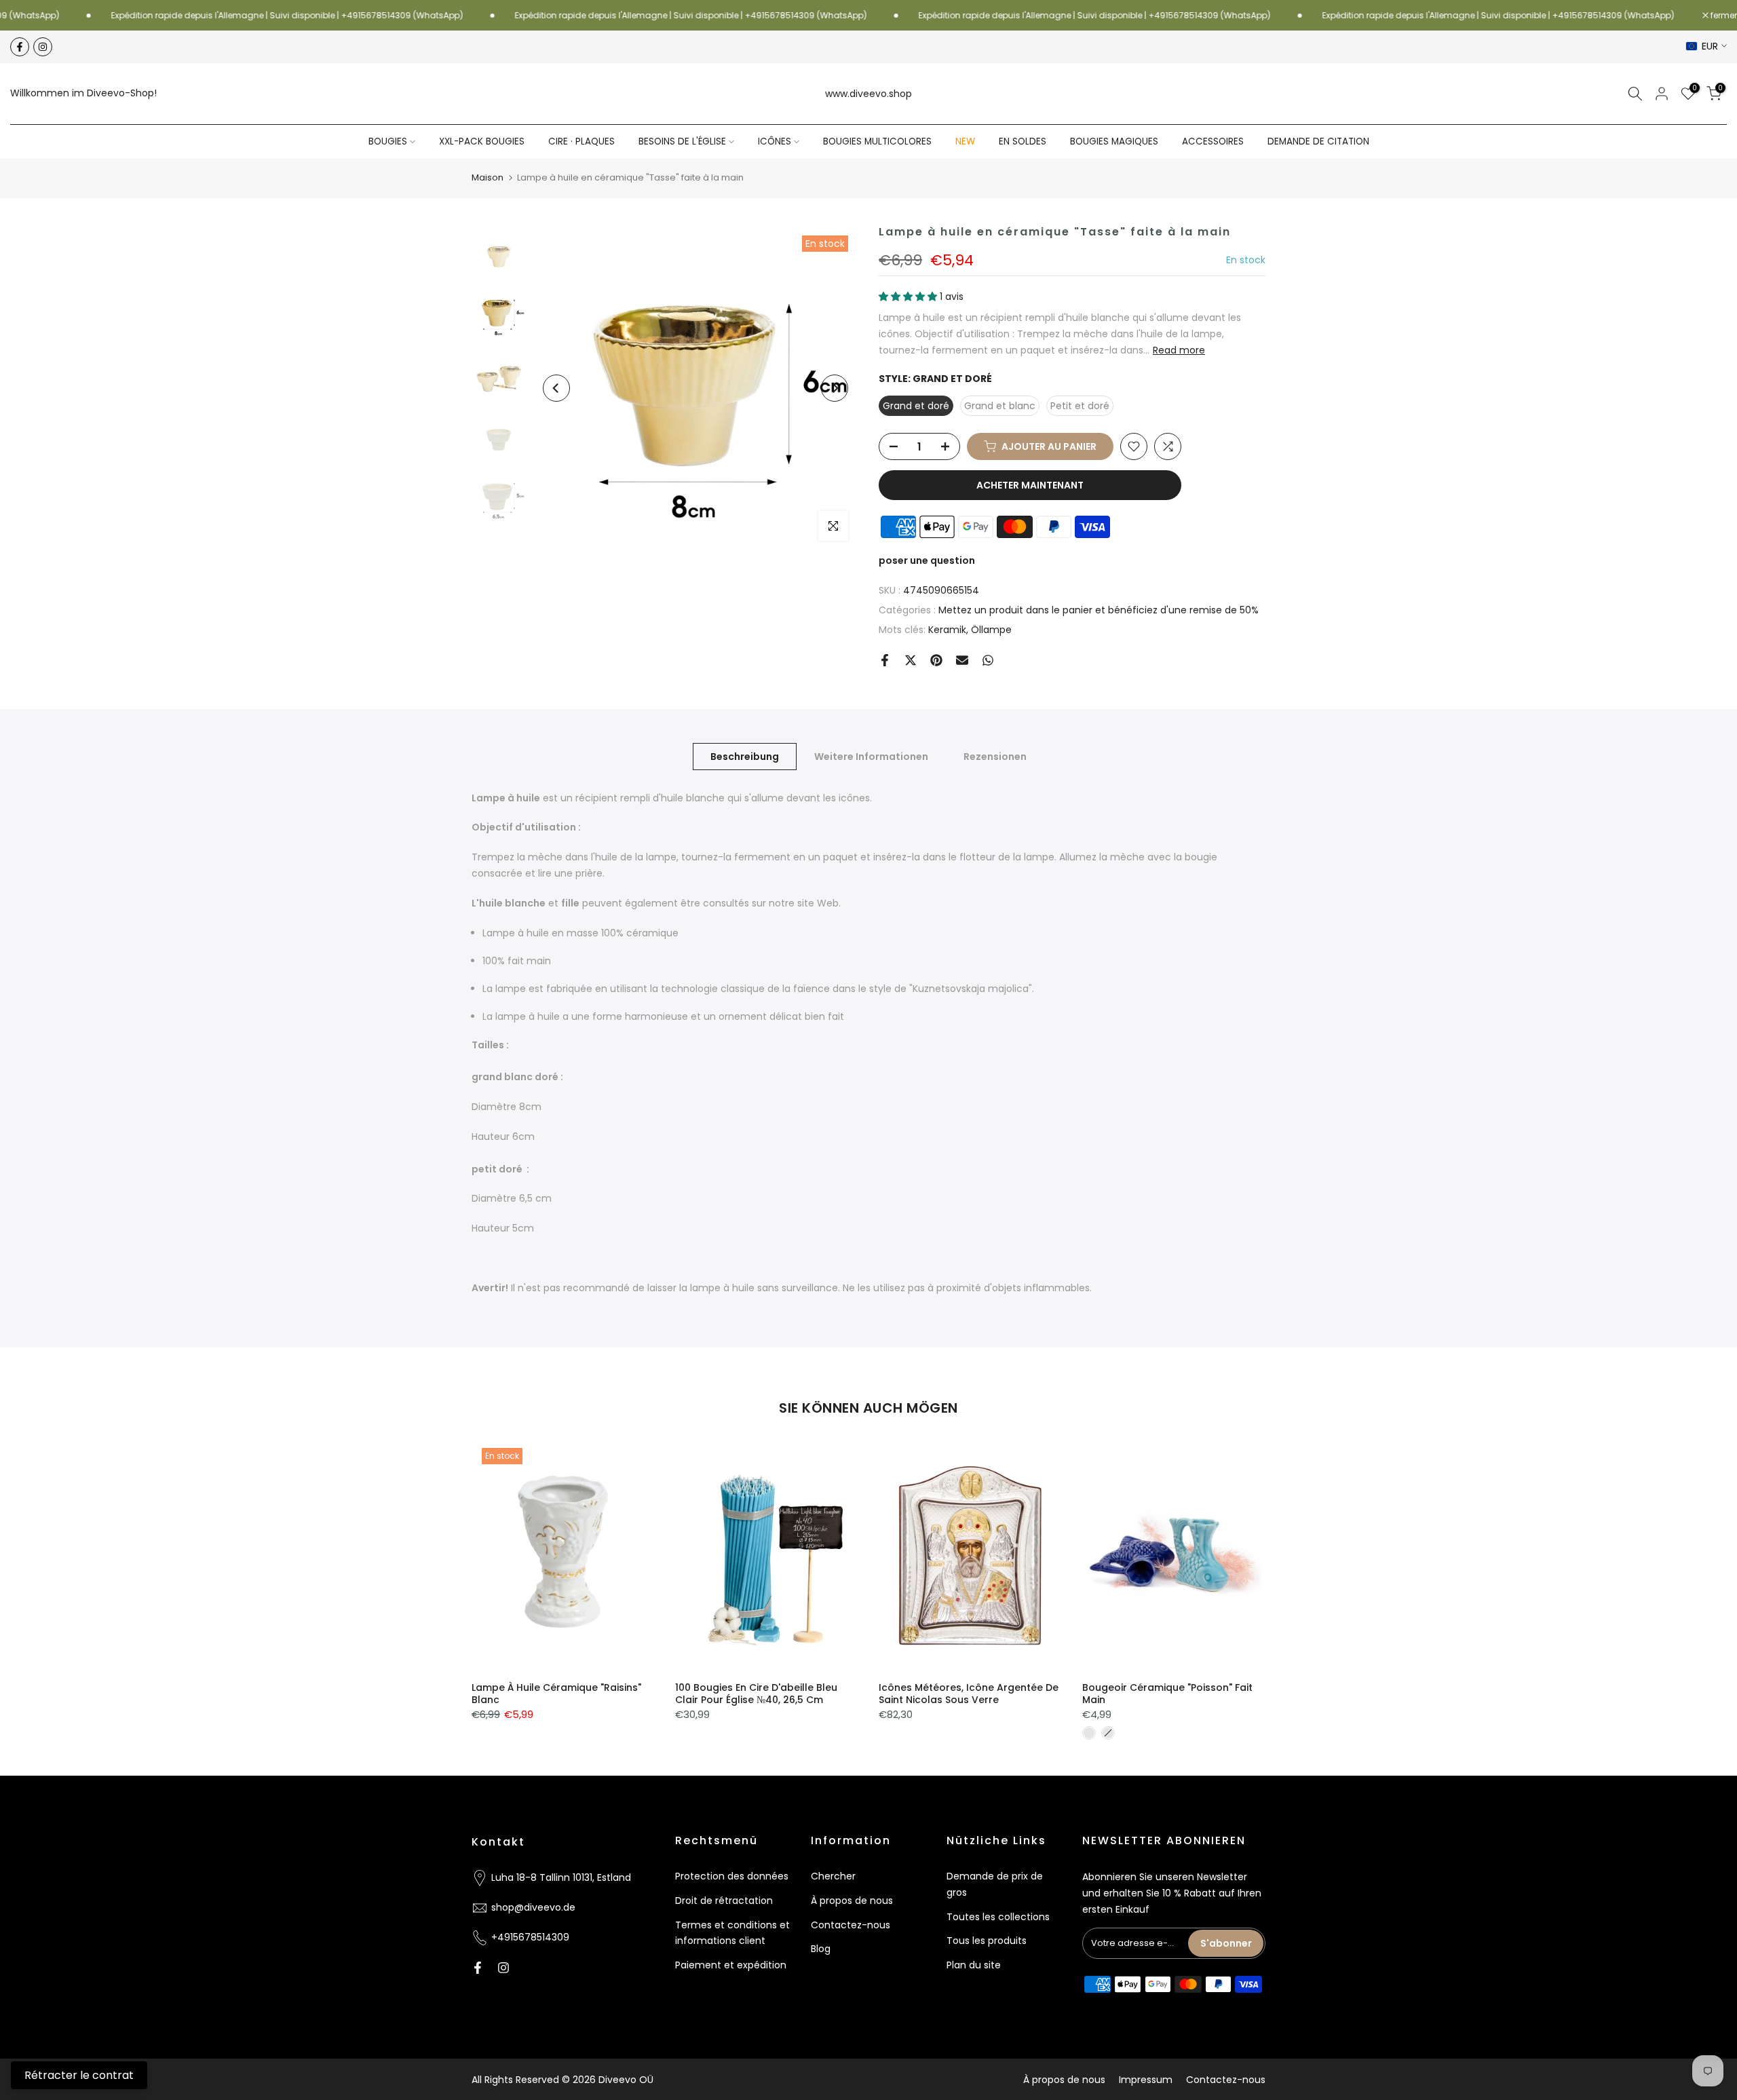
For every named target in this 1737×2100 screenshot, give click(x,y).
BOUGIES (388, 141)
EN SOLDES (1023, 141)
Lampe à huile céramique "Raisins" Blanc (556, 1694)
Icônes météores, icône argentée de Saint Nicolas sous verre (969, 1694)
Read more (1179, 350)
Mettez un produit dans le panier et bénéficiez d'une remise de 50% (1099, 610)
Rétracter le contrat (79, 2075)
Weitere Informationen (871, 756)
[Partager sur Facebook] (885, 660)
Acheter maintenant (1030, 485)
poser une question (927, 560)
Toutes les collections (998, 1917)
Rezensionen (995, 756)
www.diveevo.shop (868, 94)
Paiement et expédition (731, 1965)
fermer (1723, 16)
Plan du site (974, 1965)
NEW (965, 141)
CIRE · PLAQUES (581, 141)
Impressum (1146, 2080)
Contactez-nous (851, 1925)
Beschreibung (745, 756)
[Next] (835, 388)
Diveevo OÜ (626, 2080)
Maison (488, 177)
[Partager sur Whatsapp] (988, 660)
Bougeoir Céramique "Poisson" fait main (1167, 1694)
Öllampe (991, 630)
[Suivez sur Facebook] (20, 47)
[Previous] (556, 388)
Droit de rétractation (724, 1901)
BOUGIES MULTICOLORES (877, 141)
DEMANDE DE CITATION (1318, 141)
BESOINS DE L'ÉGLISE (682, 141)
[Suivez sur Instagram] (43, 47)
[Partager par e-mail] (962, 660)
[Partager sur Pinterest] (936, 660)
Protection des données (732, 1876)
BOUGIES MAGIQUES (1114, 141)
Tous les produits (987, 1941)
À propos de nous (852, 1901)
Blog (821, 1949)
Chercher (833, 1876)
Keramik (947, 630)
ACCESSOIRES (1213, 141)
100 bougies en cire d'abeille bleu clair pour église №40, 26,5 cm (756, 1694)
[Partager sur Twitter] (911, 660)
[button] (909, 297)
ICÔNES (775, 141)
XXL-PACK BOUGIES (482, 141)
